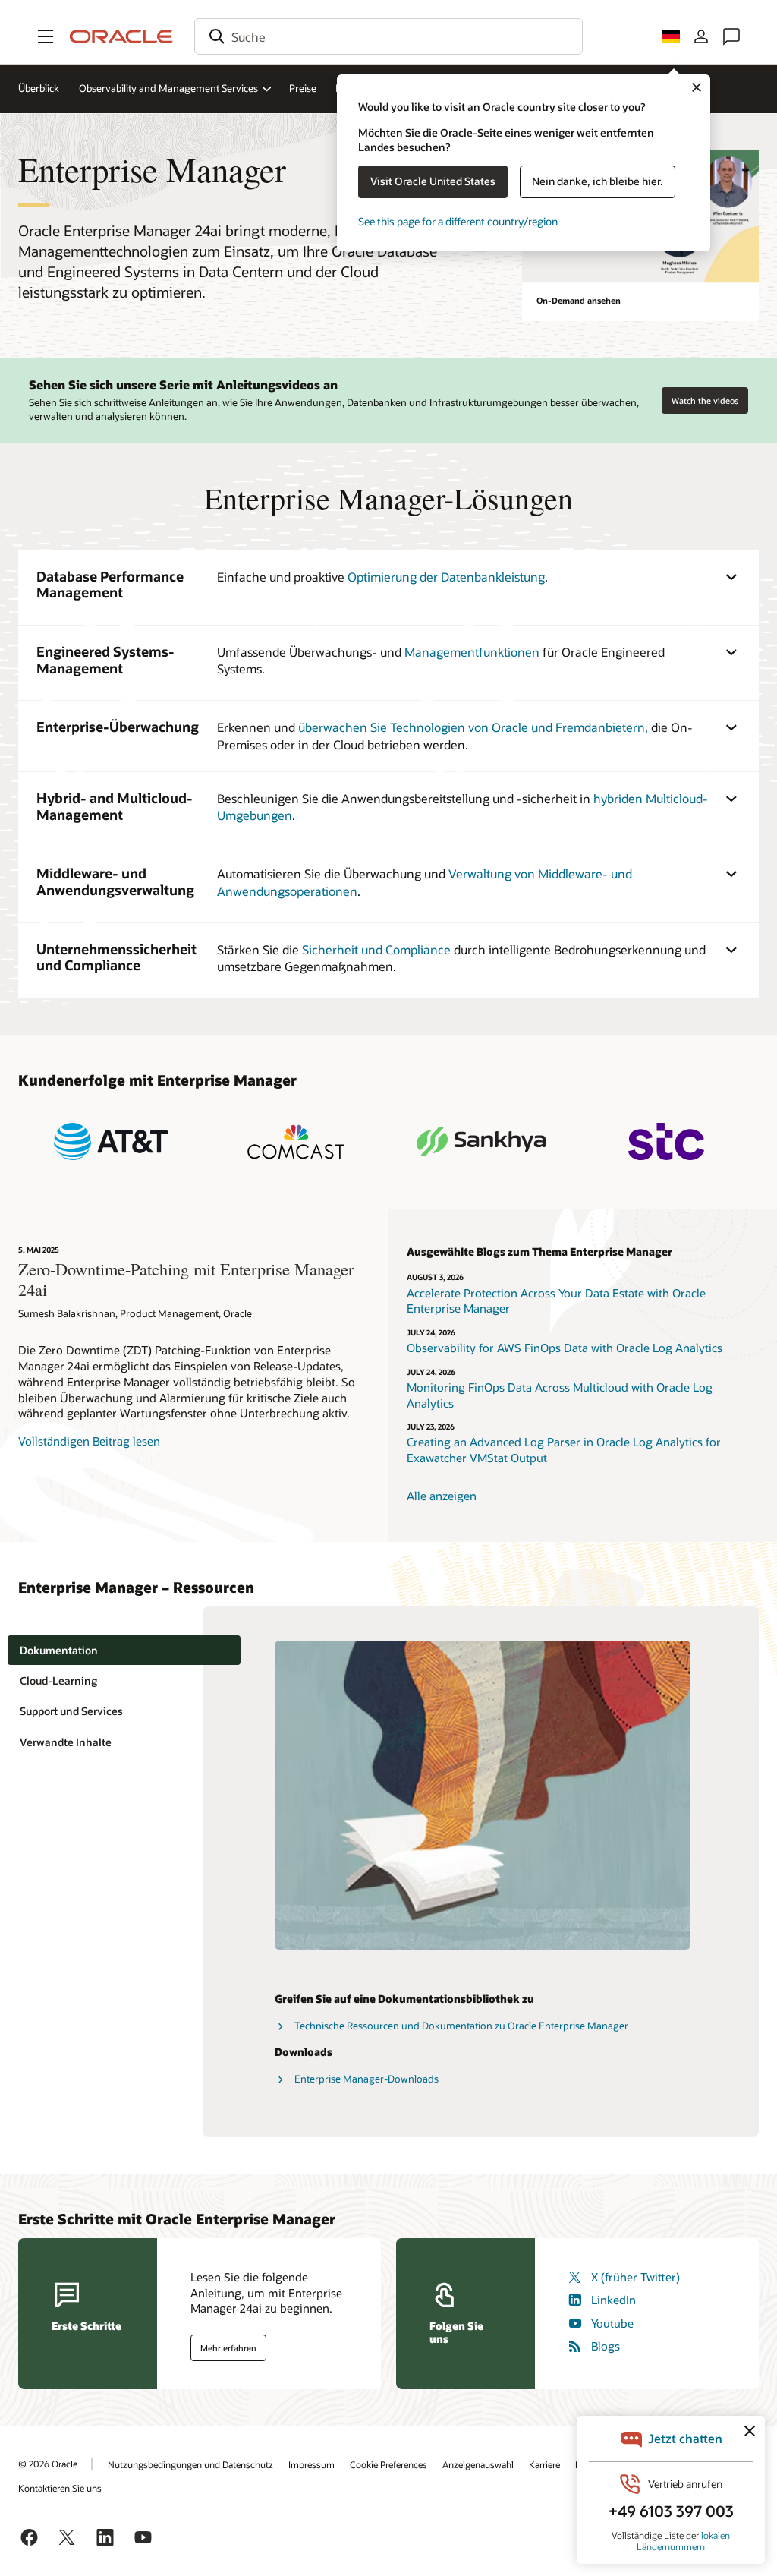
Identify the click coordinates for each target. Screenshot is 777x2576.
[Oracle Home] (121, 36)
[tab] (124, 1650)
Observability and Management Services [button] (168, 88)
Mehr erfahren (228, 2348)
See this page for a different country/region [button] (458, 221)
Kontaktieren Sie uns (60, 2488)
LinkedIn (613, 2300)
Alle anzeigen (442, 1496)
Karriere (544, 2464)
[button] (46, 36)
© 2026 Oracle (48, 2464)
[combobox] (388, 36)
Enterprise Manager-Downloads (366, 2079)
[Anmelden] (701, 36)
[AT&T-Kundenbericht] (111, 1141)
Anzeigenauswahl (478, 2464)
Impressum (311, 2464)
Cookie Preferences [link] (388, 2464)
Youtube (612, 2323)
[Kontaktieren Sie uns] (731, 36)
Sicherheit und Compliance (376, 949)
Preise (303, 88)
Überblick (39, 88)
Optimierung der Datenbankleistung (446, 577)
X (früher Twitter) (635, 2277)
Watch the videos (705, 400)
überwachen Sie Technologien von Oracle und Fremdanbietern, (473, 727)
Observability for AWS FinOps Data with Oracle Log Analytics (565, 1348)
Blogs (606, 2346)
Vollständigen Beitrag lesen (89, 1441)
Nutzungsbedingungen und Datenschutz (190, 2464)
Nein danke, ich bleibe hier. (598, 181)
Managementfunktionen (472, 652)
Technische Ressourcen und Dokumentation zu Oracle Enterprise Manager (461, 2026)
